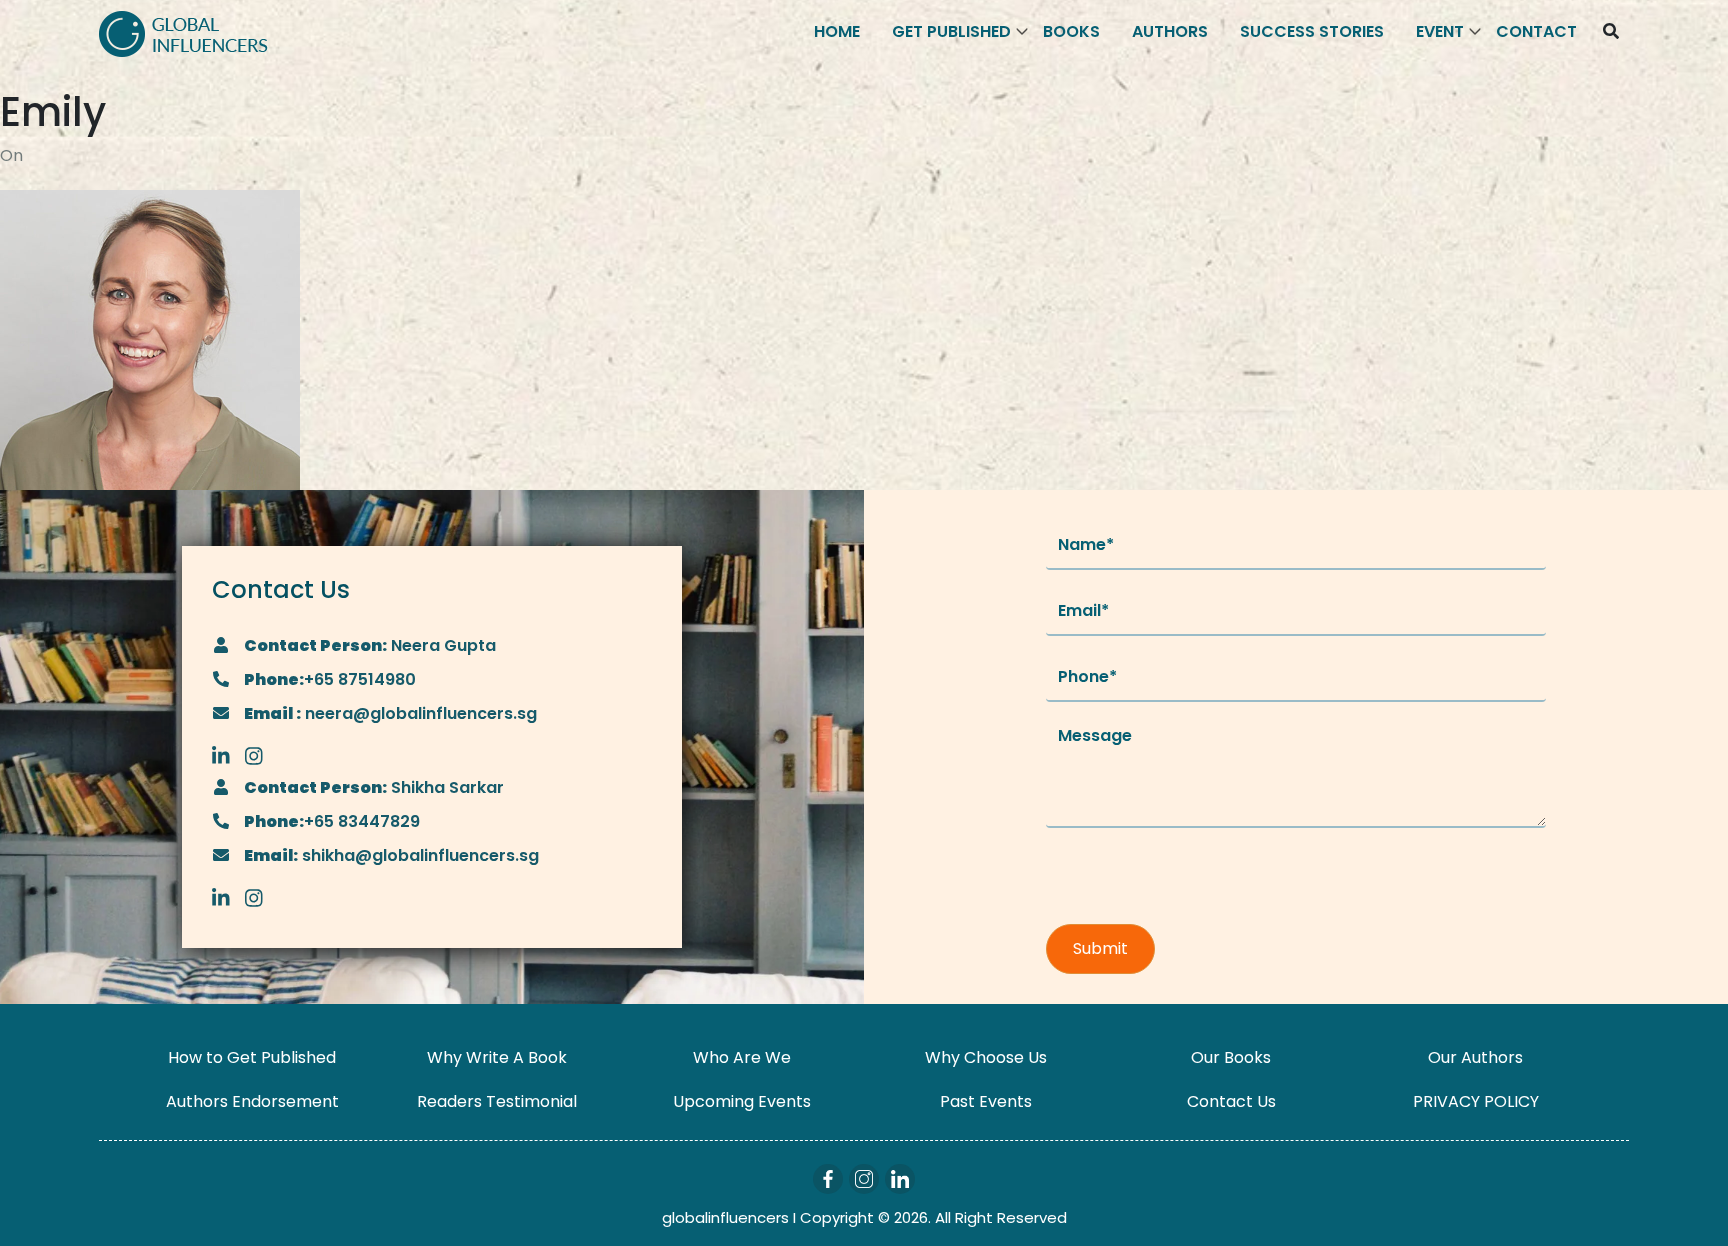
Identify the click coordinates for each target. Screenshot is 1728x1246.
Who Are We (742, 1057)
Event (1440, 31)
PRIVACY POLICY (1476, 1101)
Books (1071, 31)
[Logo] (183, 32)
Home (837, 31)
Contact (1536, 31)
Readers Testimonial (497, 1101)
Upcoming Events (742, 1101)
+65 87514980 (360, 679)
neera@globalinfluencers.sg (419, 713)
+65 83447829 (362, 821)
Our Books (1231, 1057)
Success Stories (1312, 31)
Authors (1170, 31)
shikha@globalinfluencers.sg (418, 855)
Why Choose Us (986, 1057)
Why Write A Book (497, 1057)
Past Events (986, 1101)
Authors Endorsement (252, 1101)
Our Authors (1475, 1057)
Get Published (951, 31)
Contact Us (1231, 1101)
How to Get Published (252, 1057)
